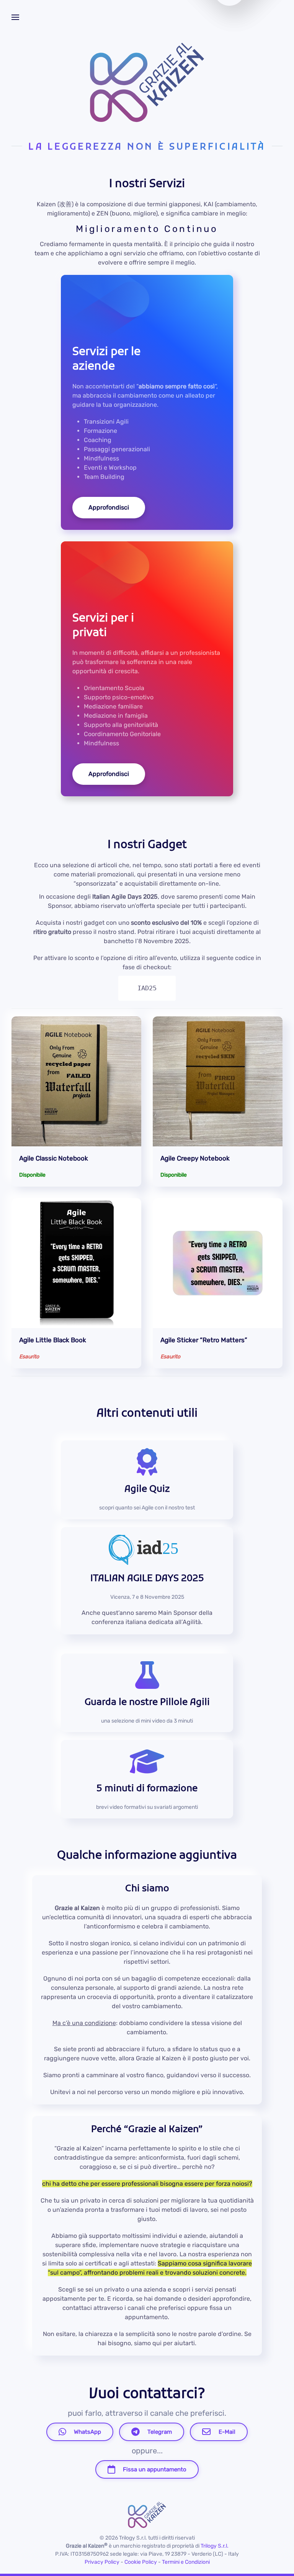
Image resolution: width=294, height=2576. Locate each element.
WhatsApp (87, 2432)
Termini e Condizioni (186, 2562)
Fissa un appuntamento (155, 2469)
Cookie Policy (141, 2562)
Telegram (160, 2432)
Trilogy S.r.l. (215, 2546)
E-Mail (227, 2432)
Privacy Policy (102, 2562)
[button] (15, 17)
